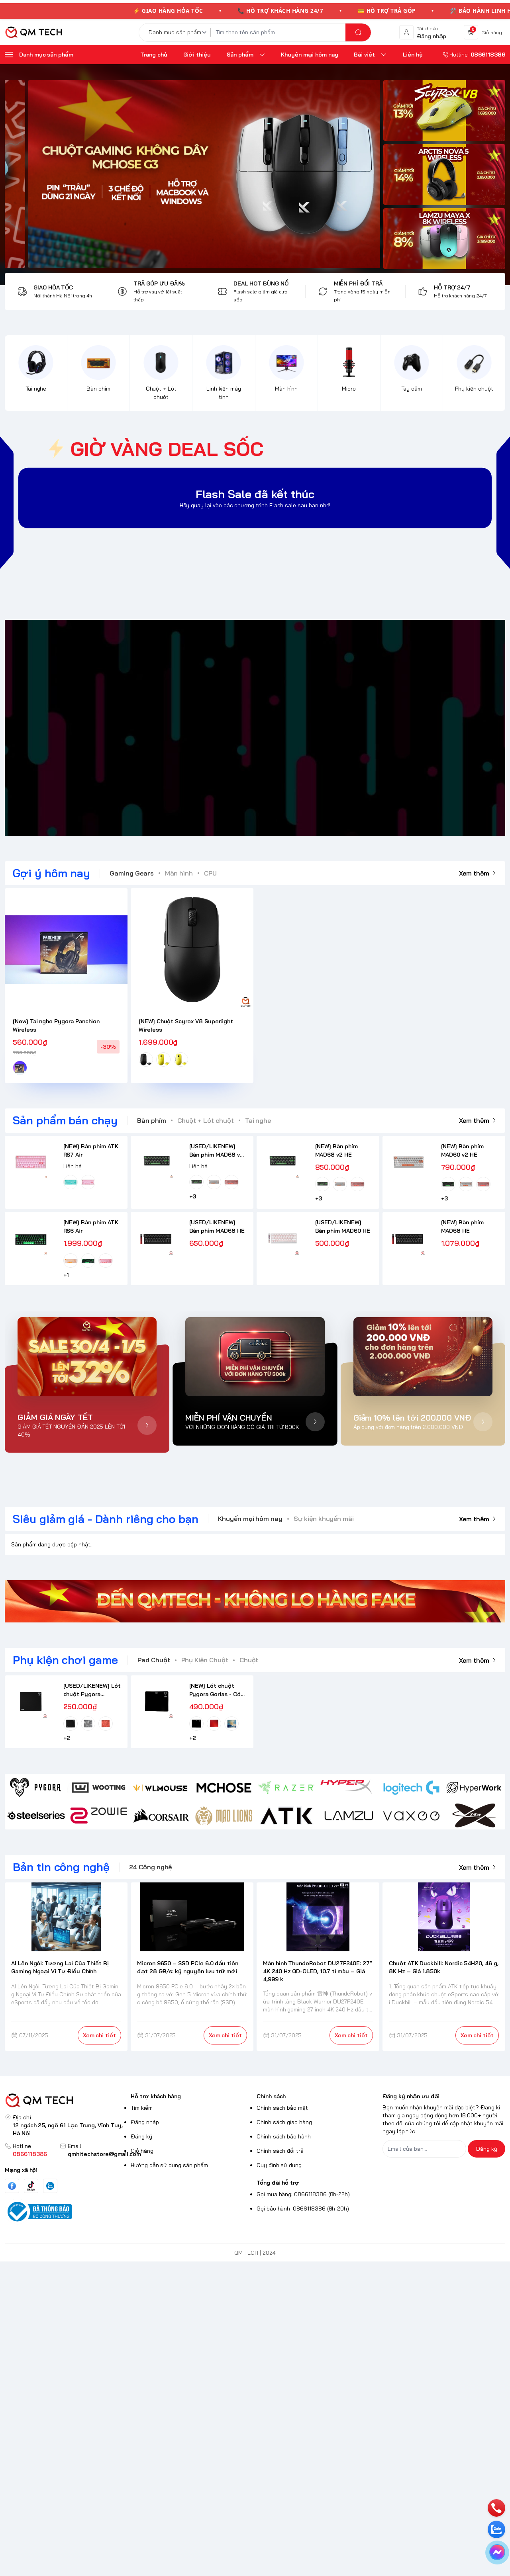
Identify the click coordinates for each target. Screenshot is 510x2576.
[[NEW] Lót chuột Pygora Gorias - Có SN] (157, 1701)
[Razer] (286, 1788)
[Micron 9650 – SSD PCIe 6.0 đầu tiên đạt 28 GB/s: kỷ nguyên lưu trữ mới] (192, 1917)
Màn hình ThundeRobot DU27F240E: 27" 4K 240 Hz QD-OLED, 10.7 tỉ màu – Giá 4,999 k (318, 1971)
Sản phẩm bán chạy (65, 1120)
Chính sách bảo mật (282, 2108)
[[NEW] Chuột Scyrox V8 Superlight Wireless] (192, 950)
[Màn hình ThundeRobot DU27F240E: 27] (318, 1917)
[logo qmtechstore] (66, 2100)
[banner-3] (192, 174)
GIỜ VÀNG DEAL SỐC (167, 449)
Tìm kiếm (142, 2108)
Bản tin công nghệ (61, 1867)
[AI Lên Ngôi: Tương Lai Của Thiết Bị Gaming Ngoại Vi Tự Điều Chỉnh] (66, 1917)
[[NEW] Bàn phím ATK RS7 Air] (31, 1162)
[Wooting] (99, 1788)
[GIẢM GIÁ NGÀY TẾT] (87, 1357)
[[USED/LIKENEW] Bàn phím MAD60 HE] (283, 1238)
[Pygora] (36, 1788)
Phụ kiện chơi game (65, 1660)
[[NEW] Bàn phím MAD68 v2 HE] (283, 1162)
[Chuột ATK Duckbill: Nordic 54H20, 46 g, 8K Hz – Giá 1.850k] (444, 1917)
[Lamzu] (349, 1816)
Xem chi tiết (99, 2035)
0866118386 (30, 2154)
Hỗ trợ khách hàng (156, 2096)
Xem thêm (474, 873)
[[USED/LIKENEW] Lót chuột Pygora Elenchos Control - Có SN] (31, 1701)
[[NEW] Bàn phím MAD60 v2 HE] (409, 1162)
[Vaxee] (411, 1816)
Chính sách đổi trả (280, 2151)
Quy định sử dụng (279, 2165)
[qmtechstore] (33, 32)
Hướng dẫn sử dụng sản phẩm (169, 2165)
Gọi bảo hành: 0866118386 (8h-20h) (303, 2209)
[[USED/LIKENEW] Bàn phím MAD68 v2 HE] (157, 1162)
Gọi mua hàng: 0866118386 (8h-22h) (303, 2194)
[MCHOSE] (224, 1788)
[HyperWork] (474, 1788)
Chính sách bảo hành (284, 2136)
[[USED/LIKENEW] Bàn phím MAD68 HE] (157, 1238)
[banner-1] (444, 110)
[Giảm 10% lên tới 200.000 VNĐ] (423, 1357)
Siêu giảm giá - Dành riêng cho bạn (106, 1519)
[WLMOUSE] (161, 1788)
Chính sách (271, 2096)
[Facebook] (12, 2186)
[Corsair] (161, 1816)
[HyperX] (349, 1788)
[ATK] (286, 1816)
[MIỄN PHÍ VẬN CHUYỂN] (255, 1357)
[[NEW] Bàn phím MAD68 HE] (409, 1238)
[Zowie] (99, 1816)
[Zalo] (50, 2186)
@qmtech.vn (213, 728)
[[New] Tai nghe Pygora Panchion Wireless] (66, 950)
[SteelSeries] (36, 1816)
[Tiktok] (31, 2186)
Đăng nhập (145, 2122)
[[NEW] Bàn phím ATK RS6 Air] (31, 1238)
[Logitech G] (411, 1788)
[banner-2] (444, 175)
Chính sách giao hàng (284, 2122)
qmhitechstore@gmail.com (104, 2154)
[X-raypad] (474, 1816)
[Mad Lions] (224, 1816)
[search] (358, 32)
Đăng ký (141, 2136)
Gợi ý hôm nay (51, 873)
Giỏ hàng (142, 2151)
